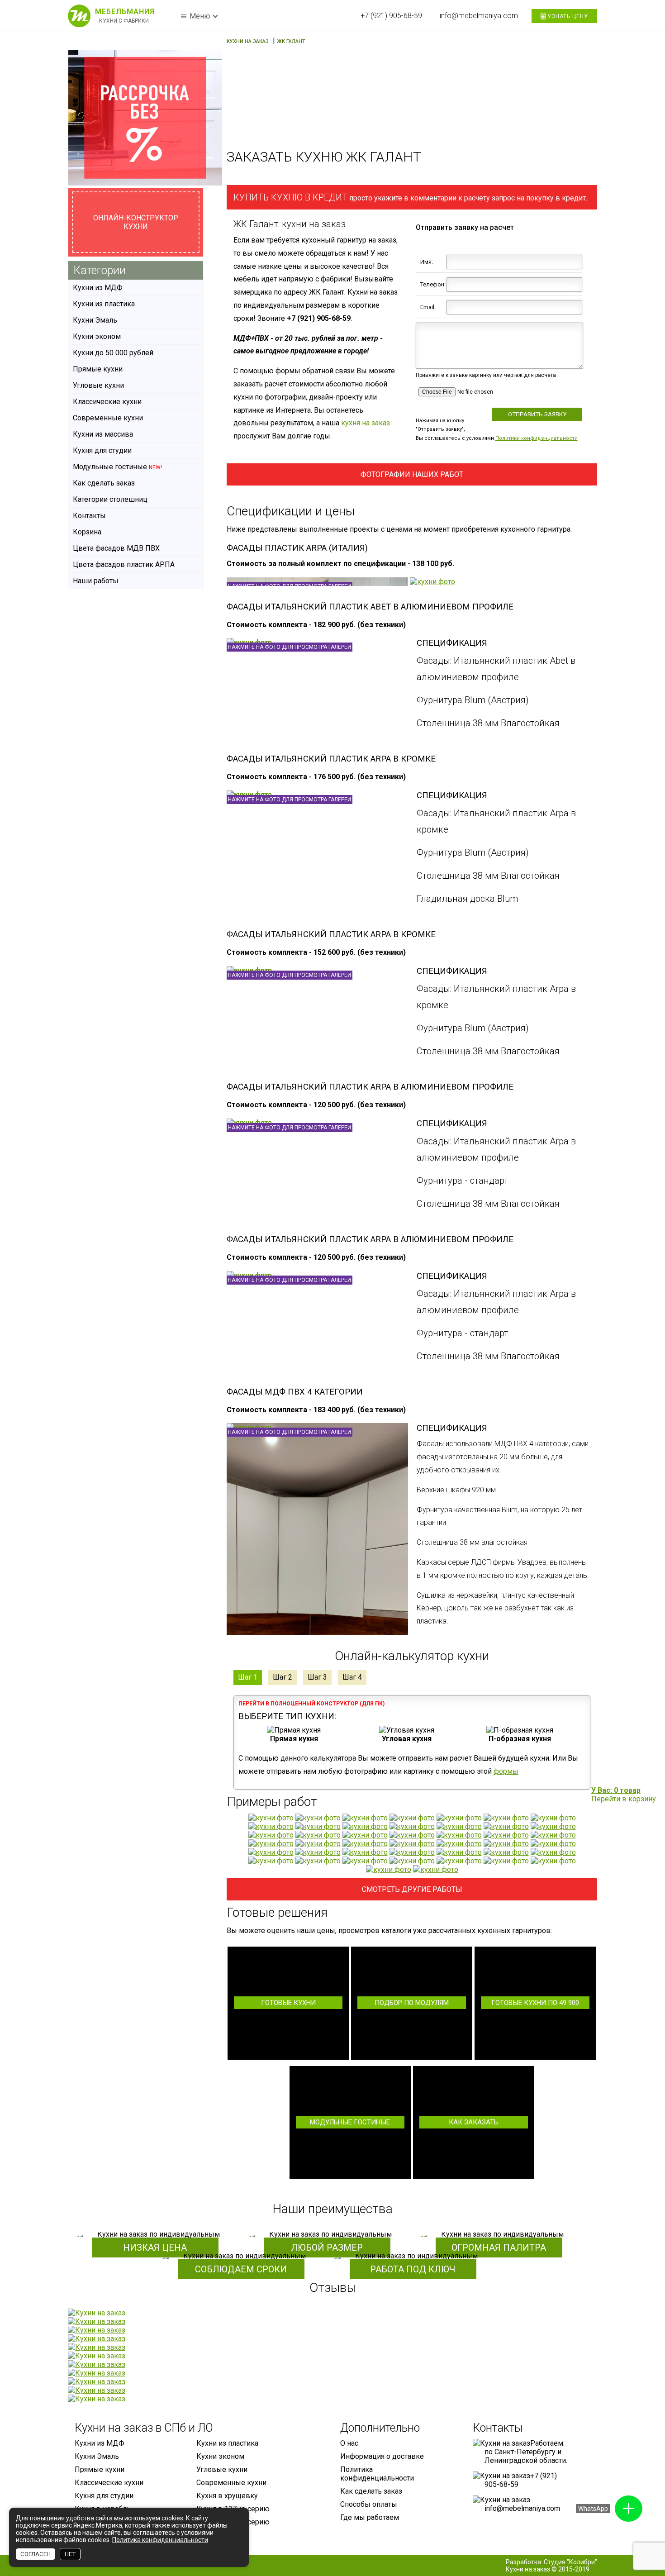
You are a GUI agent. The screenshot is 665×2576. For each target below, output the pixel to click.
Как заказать (473, 2122)
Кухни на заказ (528, 2569)
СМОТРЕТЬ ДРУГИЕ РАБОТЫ (412, 1889)
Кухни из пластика (104, 304)
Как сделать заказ (104, 483)
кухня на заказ (366, 423)
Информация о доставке (382, 2456)
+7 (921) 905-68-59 (391, 16)
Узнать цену (567, 16)
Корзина (87, 532)
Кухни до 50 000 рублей (113, 353)
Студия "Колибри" (570, 2562)
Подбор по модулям (412, 2003)
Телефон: (432, 284)
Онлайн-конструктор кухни (136, 222)
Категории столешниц (110, 499)
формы (506, 1771)
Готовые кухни (288, 2003)
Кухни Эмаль (95, 320)
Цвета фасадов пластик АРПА (124, 564)
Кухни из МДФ (98, 288)
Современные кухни (108, 418)
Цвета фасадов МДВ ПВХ (116, 548)
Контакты (89, 516)
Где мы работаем (370, 2517)
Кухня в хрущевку (227, 2496)
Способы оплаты (369, 2504)
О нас (349, 2443)
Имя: (427, 262)
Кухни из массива (103, 434)
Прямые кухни (98, 369)
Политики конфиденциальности (537, 438)
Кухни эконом (97, 336)
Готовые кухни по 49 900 (535, 2003)
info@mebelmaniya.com (479, 16)
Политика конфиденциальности (377, 2474)
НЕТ (70, 2554)
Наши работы (96, 581)
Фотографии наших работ (412, 474)
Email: (428, 307)
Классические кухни (107, 402)
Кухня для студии (102, 450)
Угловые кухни (98, 385)
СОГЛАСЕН (36, 2554)
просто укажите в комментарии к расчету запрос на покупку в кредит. (410, 197)
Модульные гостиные (350, 2122)
